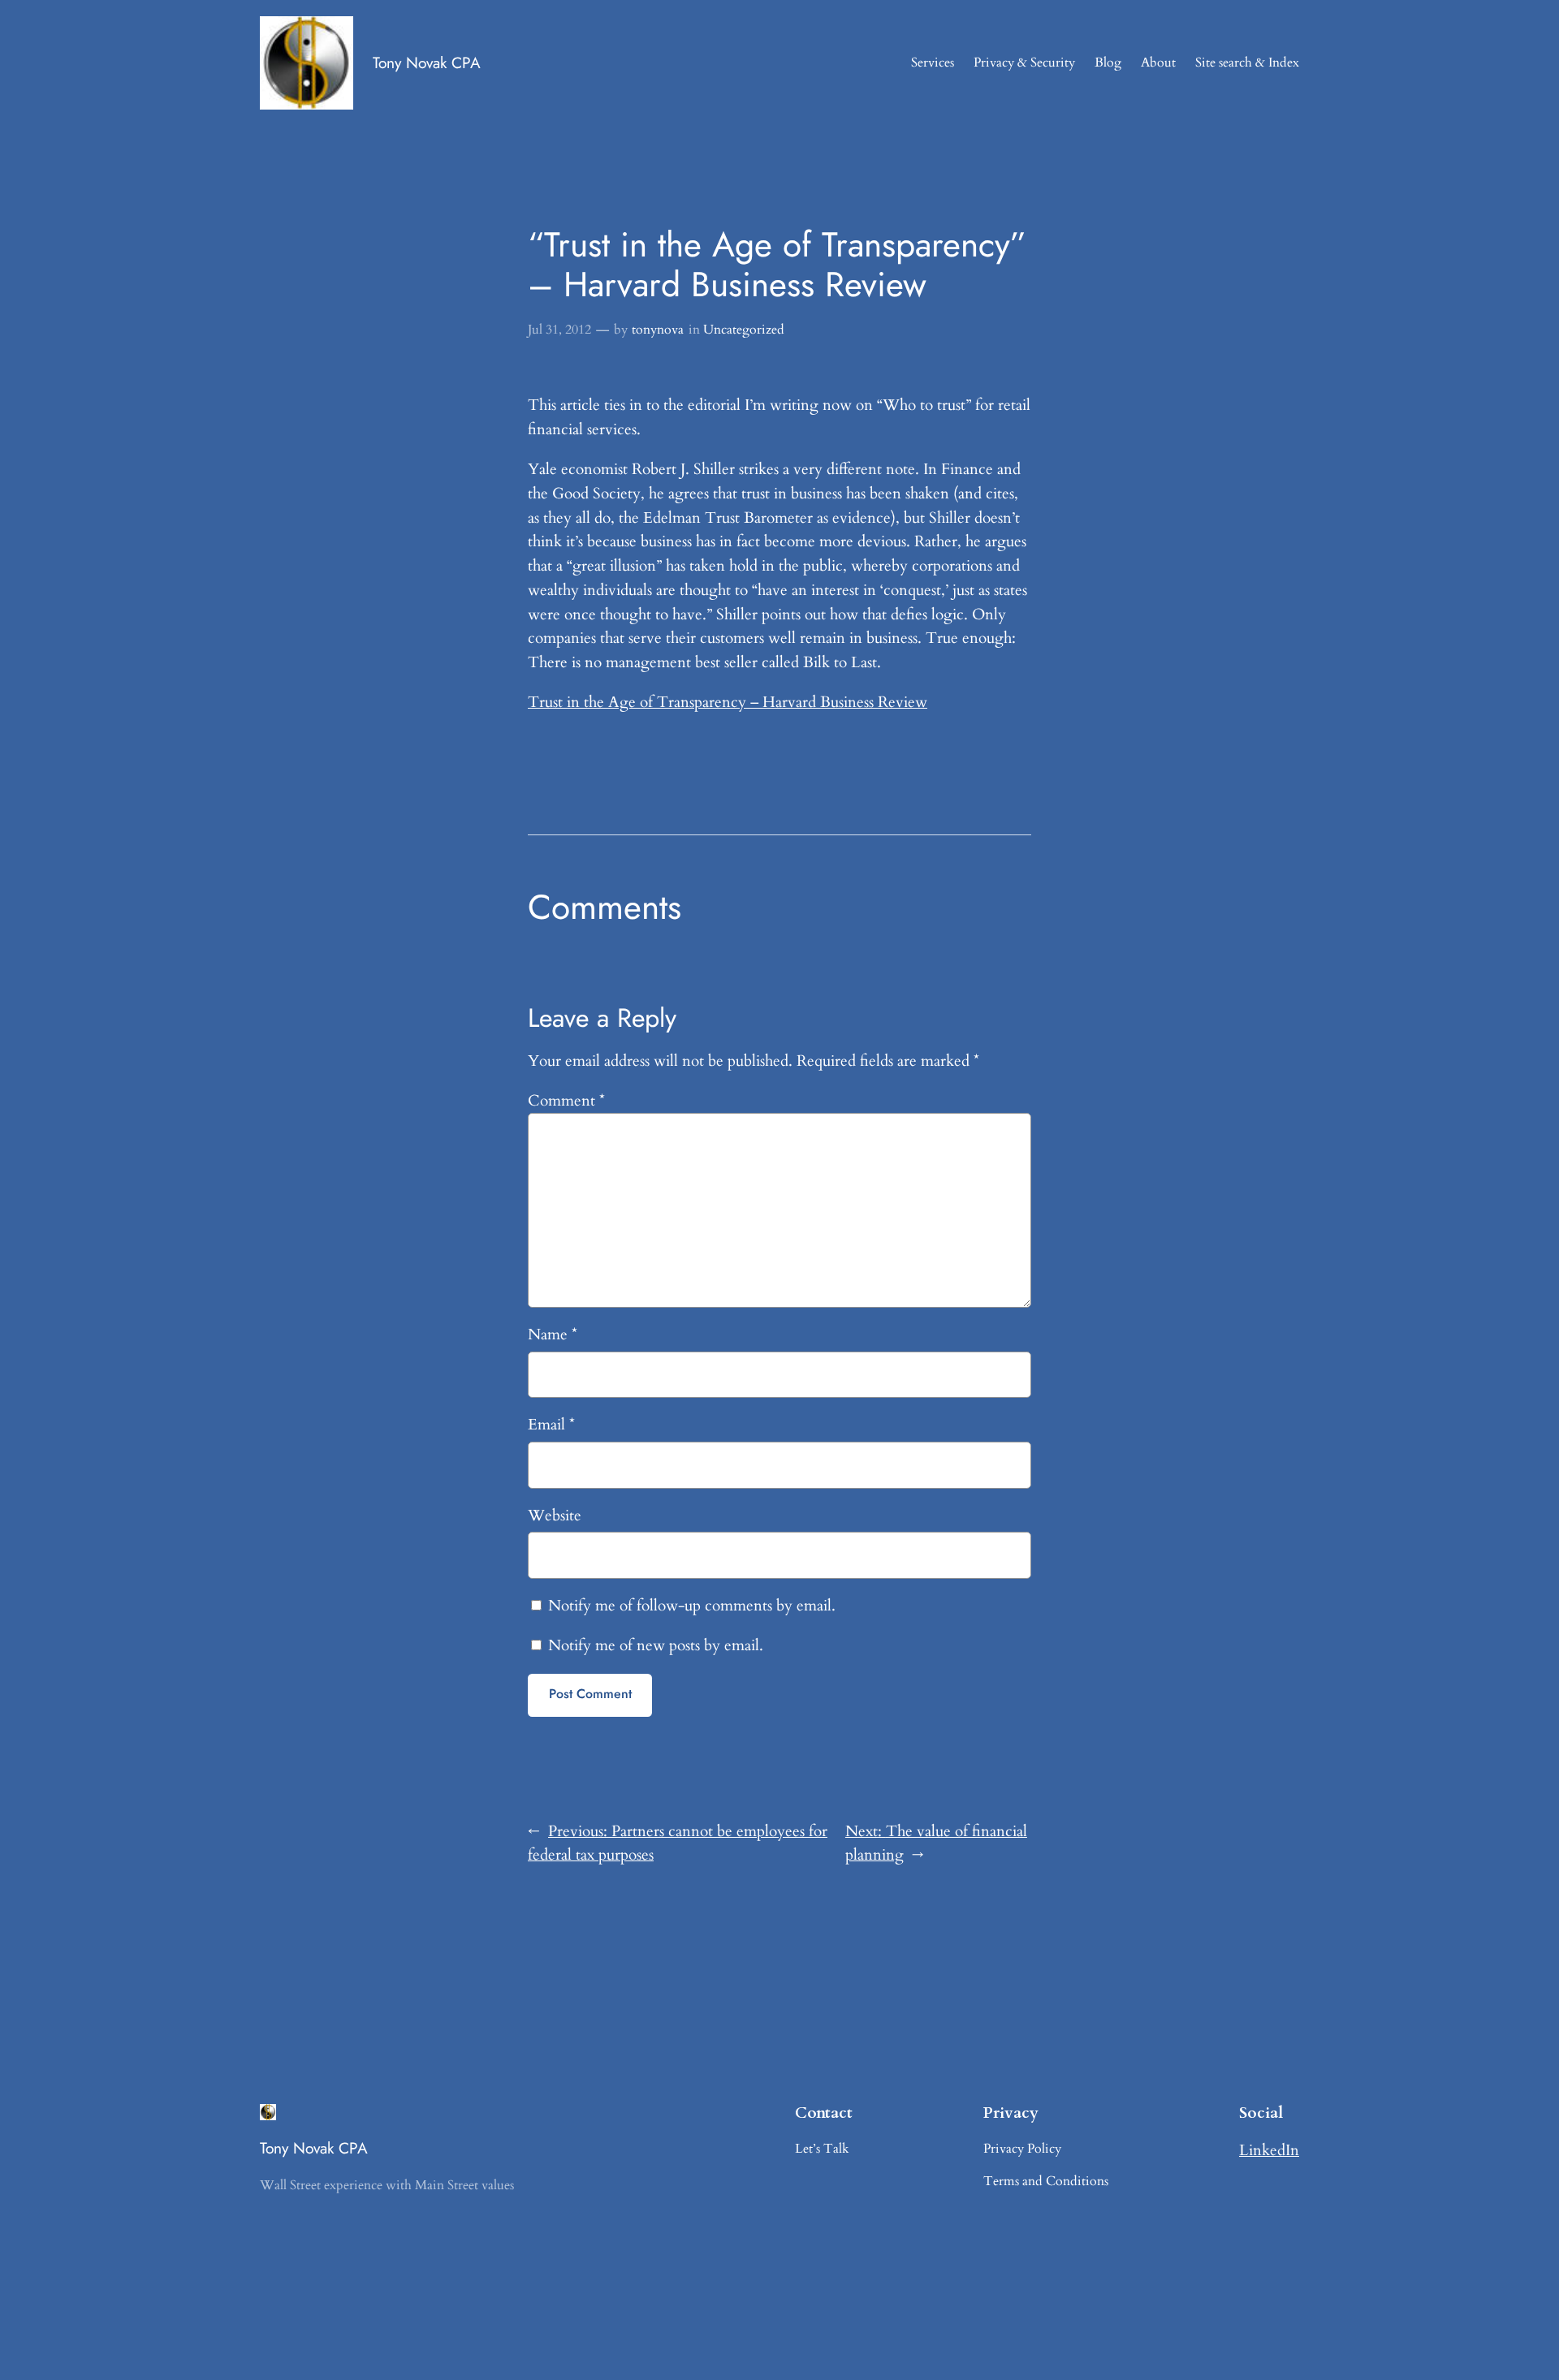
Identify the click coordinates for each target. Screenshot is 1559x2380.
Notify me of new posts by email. (656, 1645)
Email (551, 1425)
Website (555, 1516)
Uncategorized (744, 330)
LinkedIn (1269, 2150)
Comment (566, 1101)
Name (553, 1334)
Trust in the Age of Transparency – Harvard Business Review (728, 702)
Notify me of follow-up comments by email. (692, 1606)
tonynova (658, 330)
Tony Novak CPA (427, 63)
